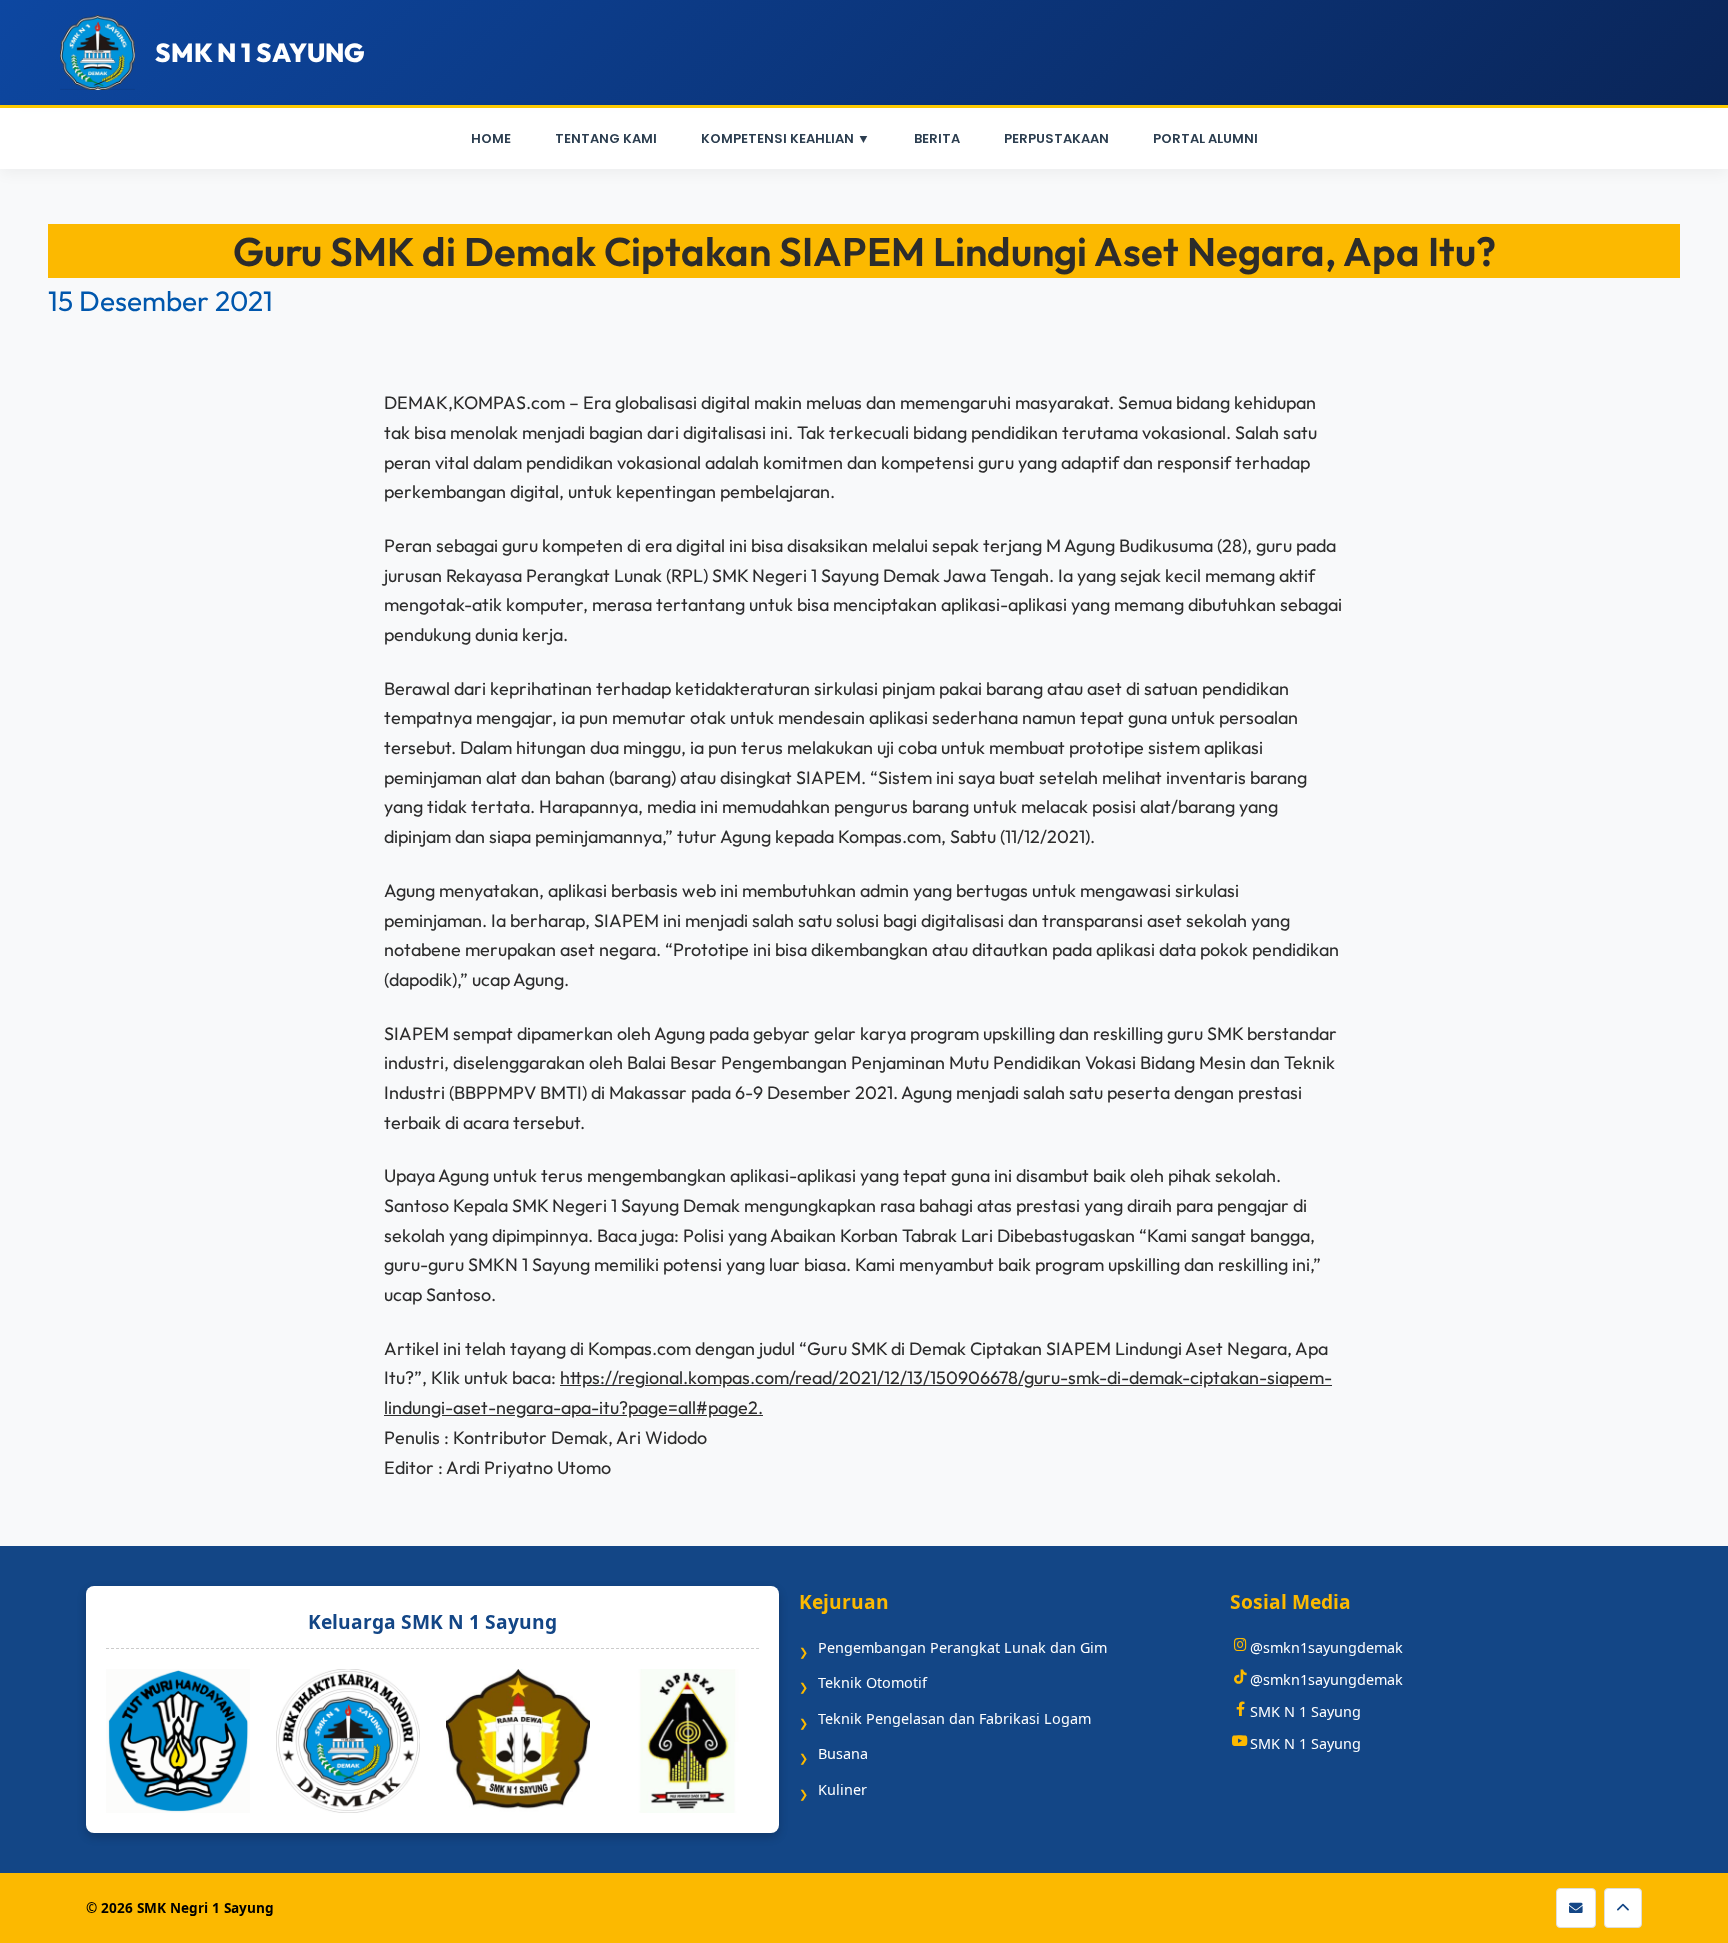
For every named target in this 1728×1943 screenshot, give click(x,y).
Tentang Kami (606, 138)
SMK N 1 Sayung (1305, 1711)
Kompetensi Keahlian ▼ (785, 138)
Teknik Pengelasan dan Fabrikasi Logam (954, 1718)
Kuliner (842, 1789)
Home (491, 138)
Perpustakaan (1056, 138)
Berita (937, 138)
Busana (843, 1753)
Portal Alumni (1205, 138)
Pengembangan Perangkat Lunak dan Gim (962, 1647)
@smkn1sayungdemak (1326, 1647)
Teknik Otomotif (872, 1682)
